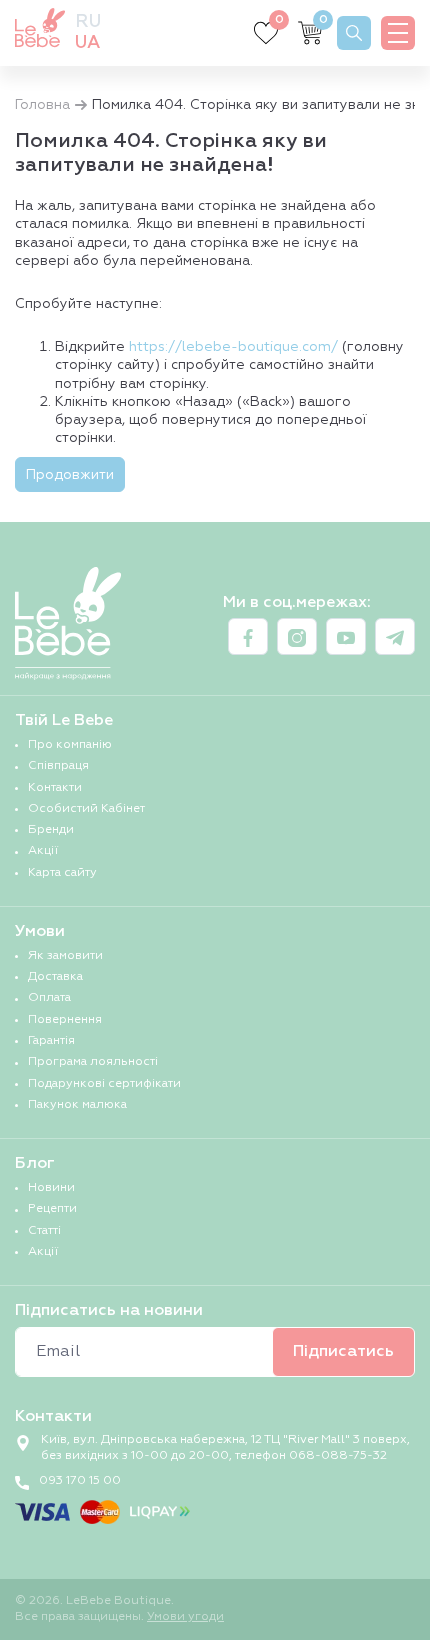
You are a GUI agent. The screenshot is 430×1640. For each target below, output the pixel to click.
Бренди (51, 830)
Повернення (65, 1020)
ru (88, 22)
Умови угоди (185, 1617)
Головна (42, 105)
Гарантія (51, 1041)
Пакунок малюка (77, 1105)
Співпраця (58, 766)
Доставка (55, 977)
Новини (51, 1188)
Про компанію (70, 745)
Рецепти (52, 1209)
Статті (44, 1231)
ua (87, 43)
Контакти (55, 788)
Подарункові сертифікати (104, 1084)
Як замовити (65, 956)
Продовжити (70, 475)
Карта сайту (62, 873)
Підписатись (343, 1352)
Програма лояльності (93, 1062)
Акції (43, 851)
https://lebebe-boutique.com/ (233, 347)
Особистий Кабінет (86, 809)
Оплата (49, 998)
